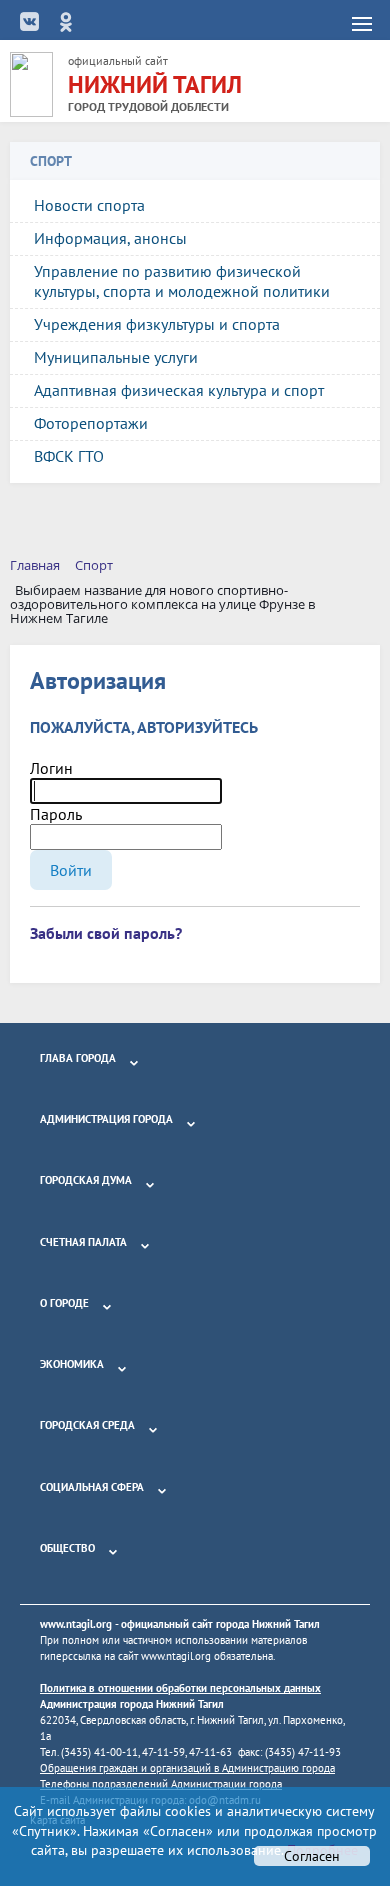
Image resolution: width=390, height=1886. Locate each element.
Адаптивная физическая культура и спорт (179, 390)
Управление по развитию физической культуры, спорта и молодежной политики (182, 281)
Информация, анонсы (110, 238)
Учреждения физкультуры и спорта (157, 324)
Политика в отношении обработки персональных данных (180, 1688)
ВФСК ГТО (69, 456)
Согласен (312, 1856)
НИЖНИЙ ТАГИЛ (155, 84)
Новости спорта (89, 205)
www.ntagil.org (76, 1624)
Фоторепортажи (91, 423)
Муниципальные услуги (116, 357)
